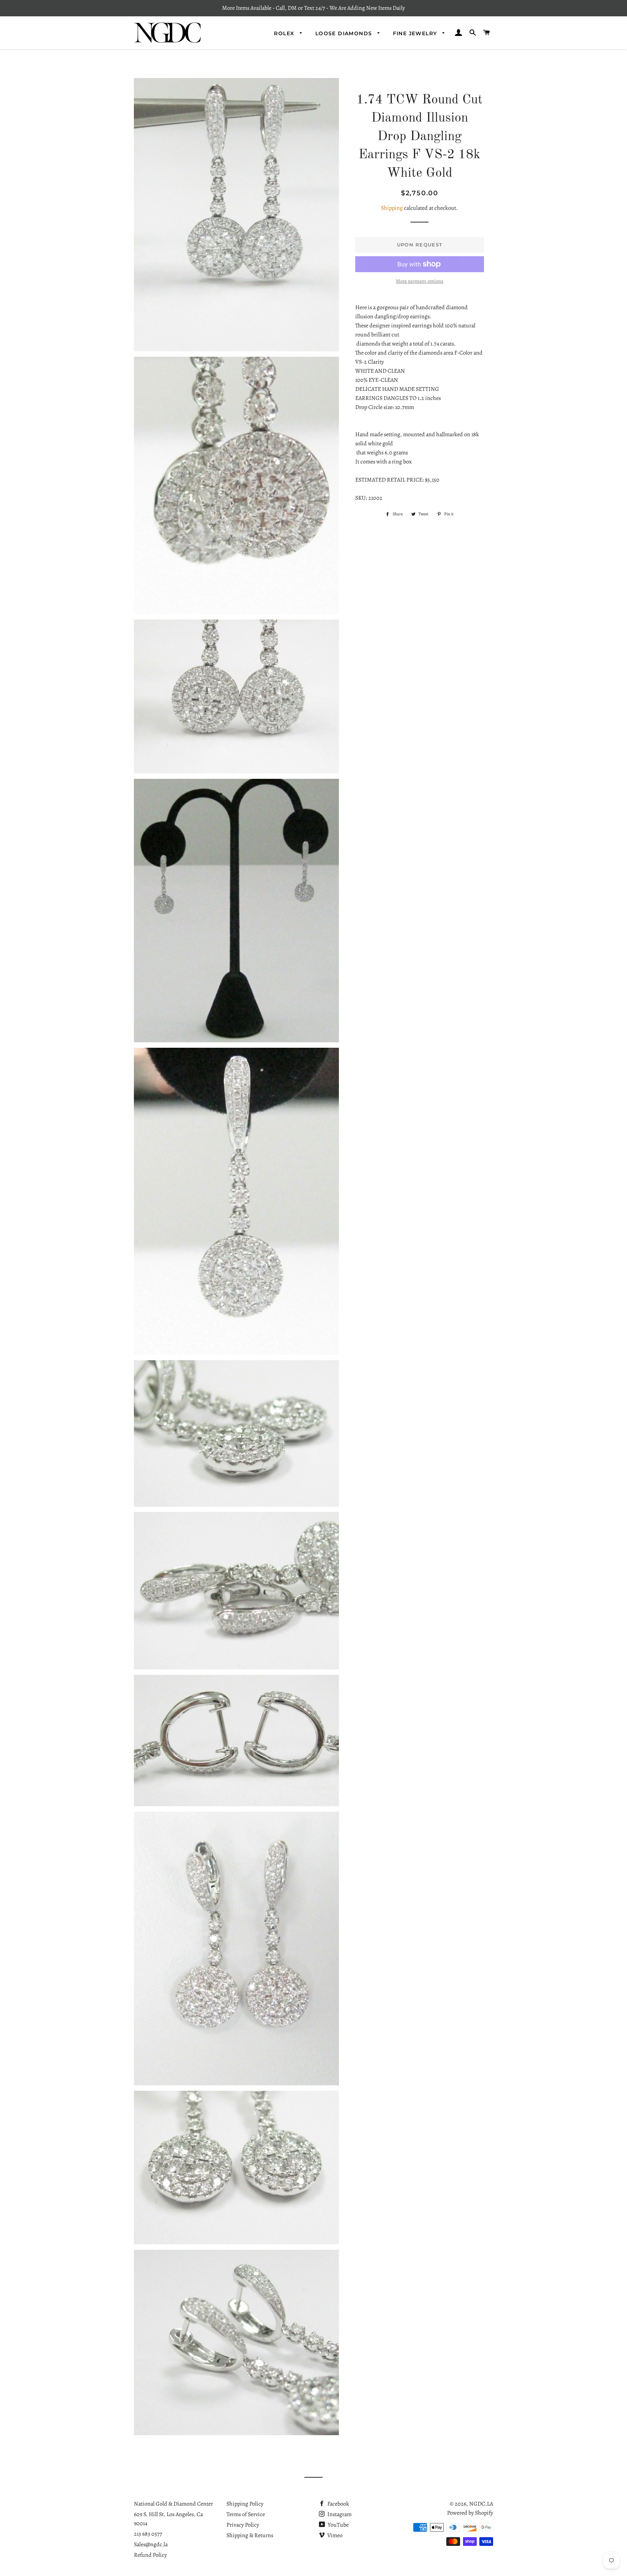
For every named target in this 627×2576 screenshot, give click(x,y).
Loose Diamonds (345, 33)
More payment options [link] (420, 281)
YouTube (338, 2525)
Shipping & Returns (250, 2535)
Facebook (338, 2504)
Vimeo (334, 2535)
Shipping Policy (245, 2504)
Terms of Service (246, 2514)
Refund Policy (150, 2555)
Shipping (392, 208)
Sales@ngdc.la (151, 2544)
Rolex (285, 33)
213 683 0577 (148, 2534)
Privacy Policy (243, 2525)
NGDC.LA (481, 2504)
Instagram (339, 2514)
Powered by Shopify (470, 2513)
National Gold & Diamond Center (173, 2504)
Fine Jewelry (416, 33)
